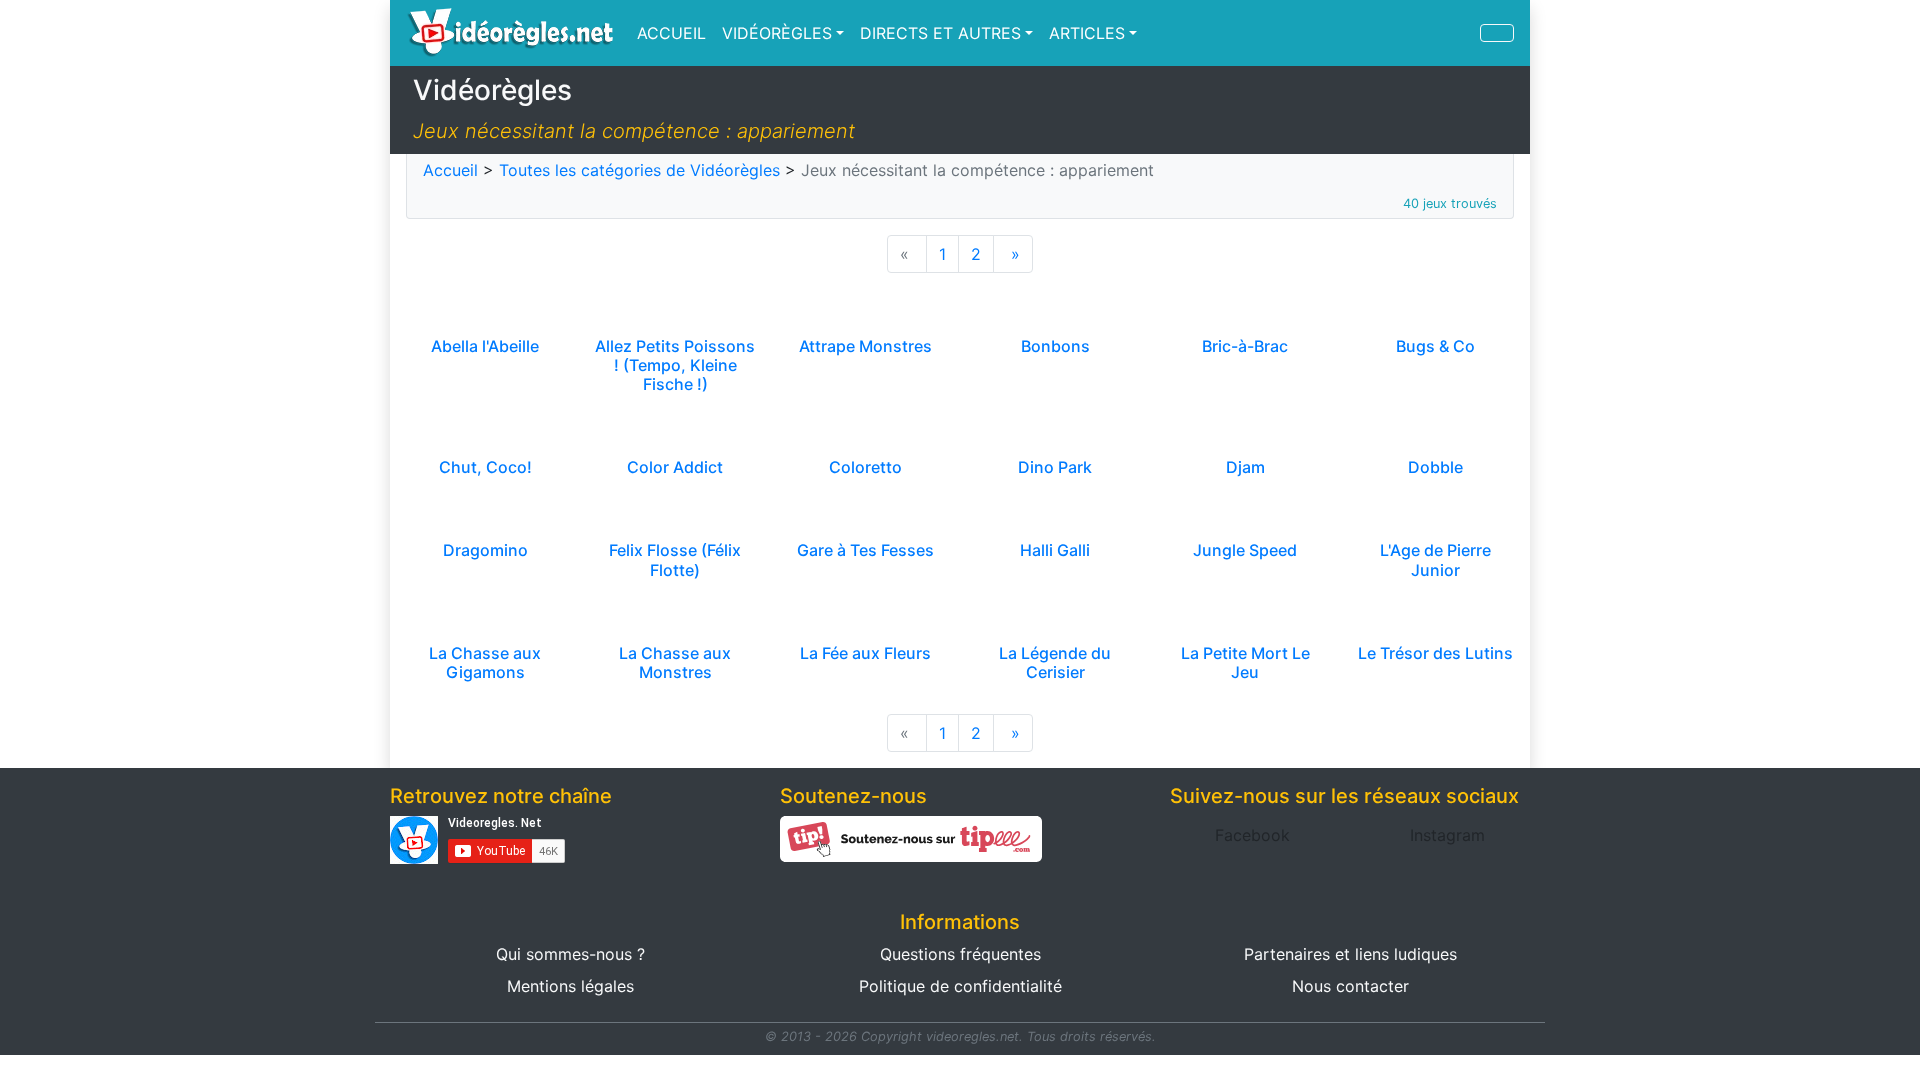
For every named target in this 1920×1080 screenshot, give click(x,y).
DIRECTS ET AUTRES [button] (940, 33)
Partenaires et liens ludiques (1350, 954)
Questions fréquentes (960, 954)
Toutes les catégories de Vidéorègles (639, 170)
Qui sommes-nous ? (570, 954)
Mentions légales (570, 986)
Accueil (450, 170)
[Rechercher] (1497, 33)
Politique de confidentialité (960, 986)
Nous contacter (1350, 986)
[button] (1252, 835)
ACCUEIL (671, 33)
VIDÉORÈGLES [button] (777, 33)
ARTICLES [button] (1087, 33)
